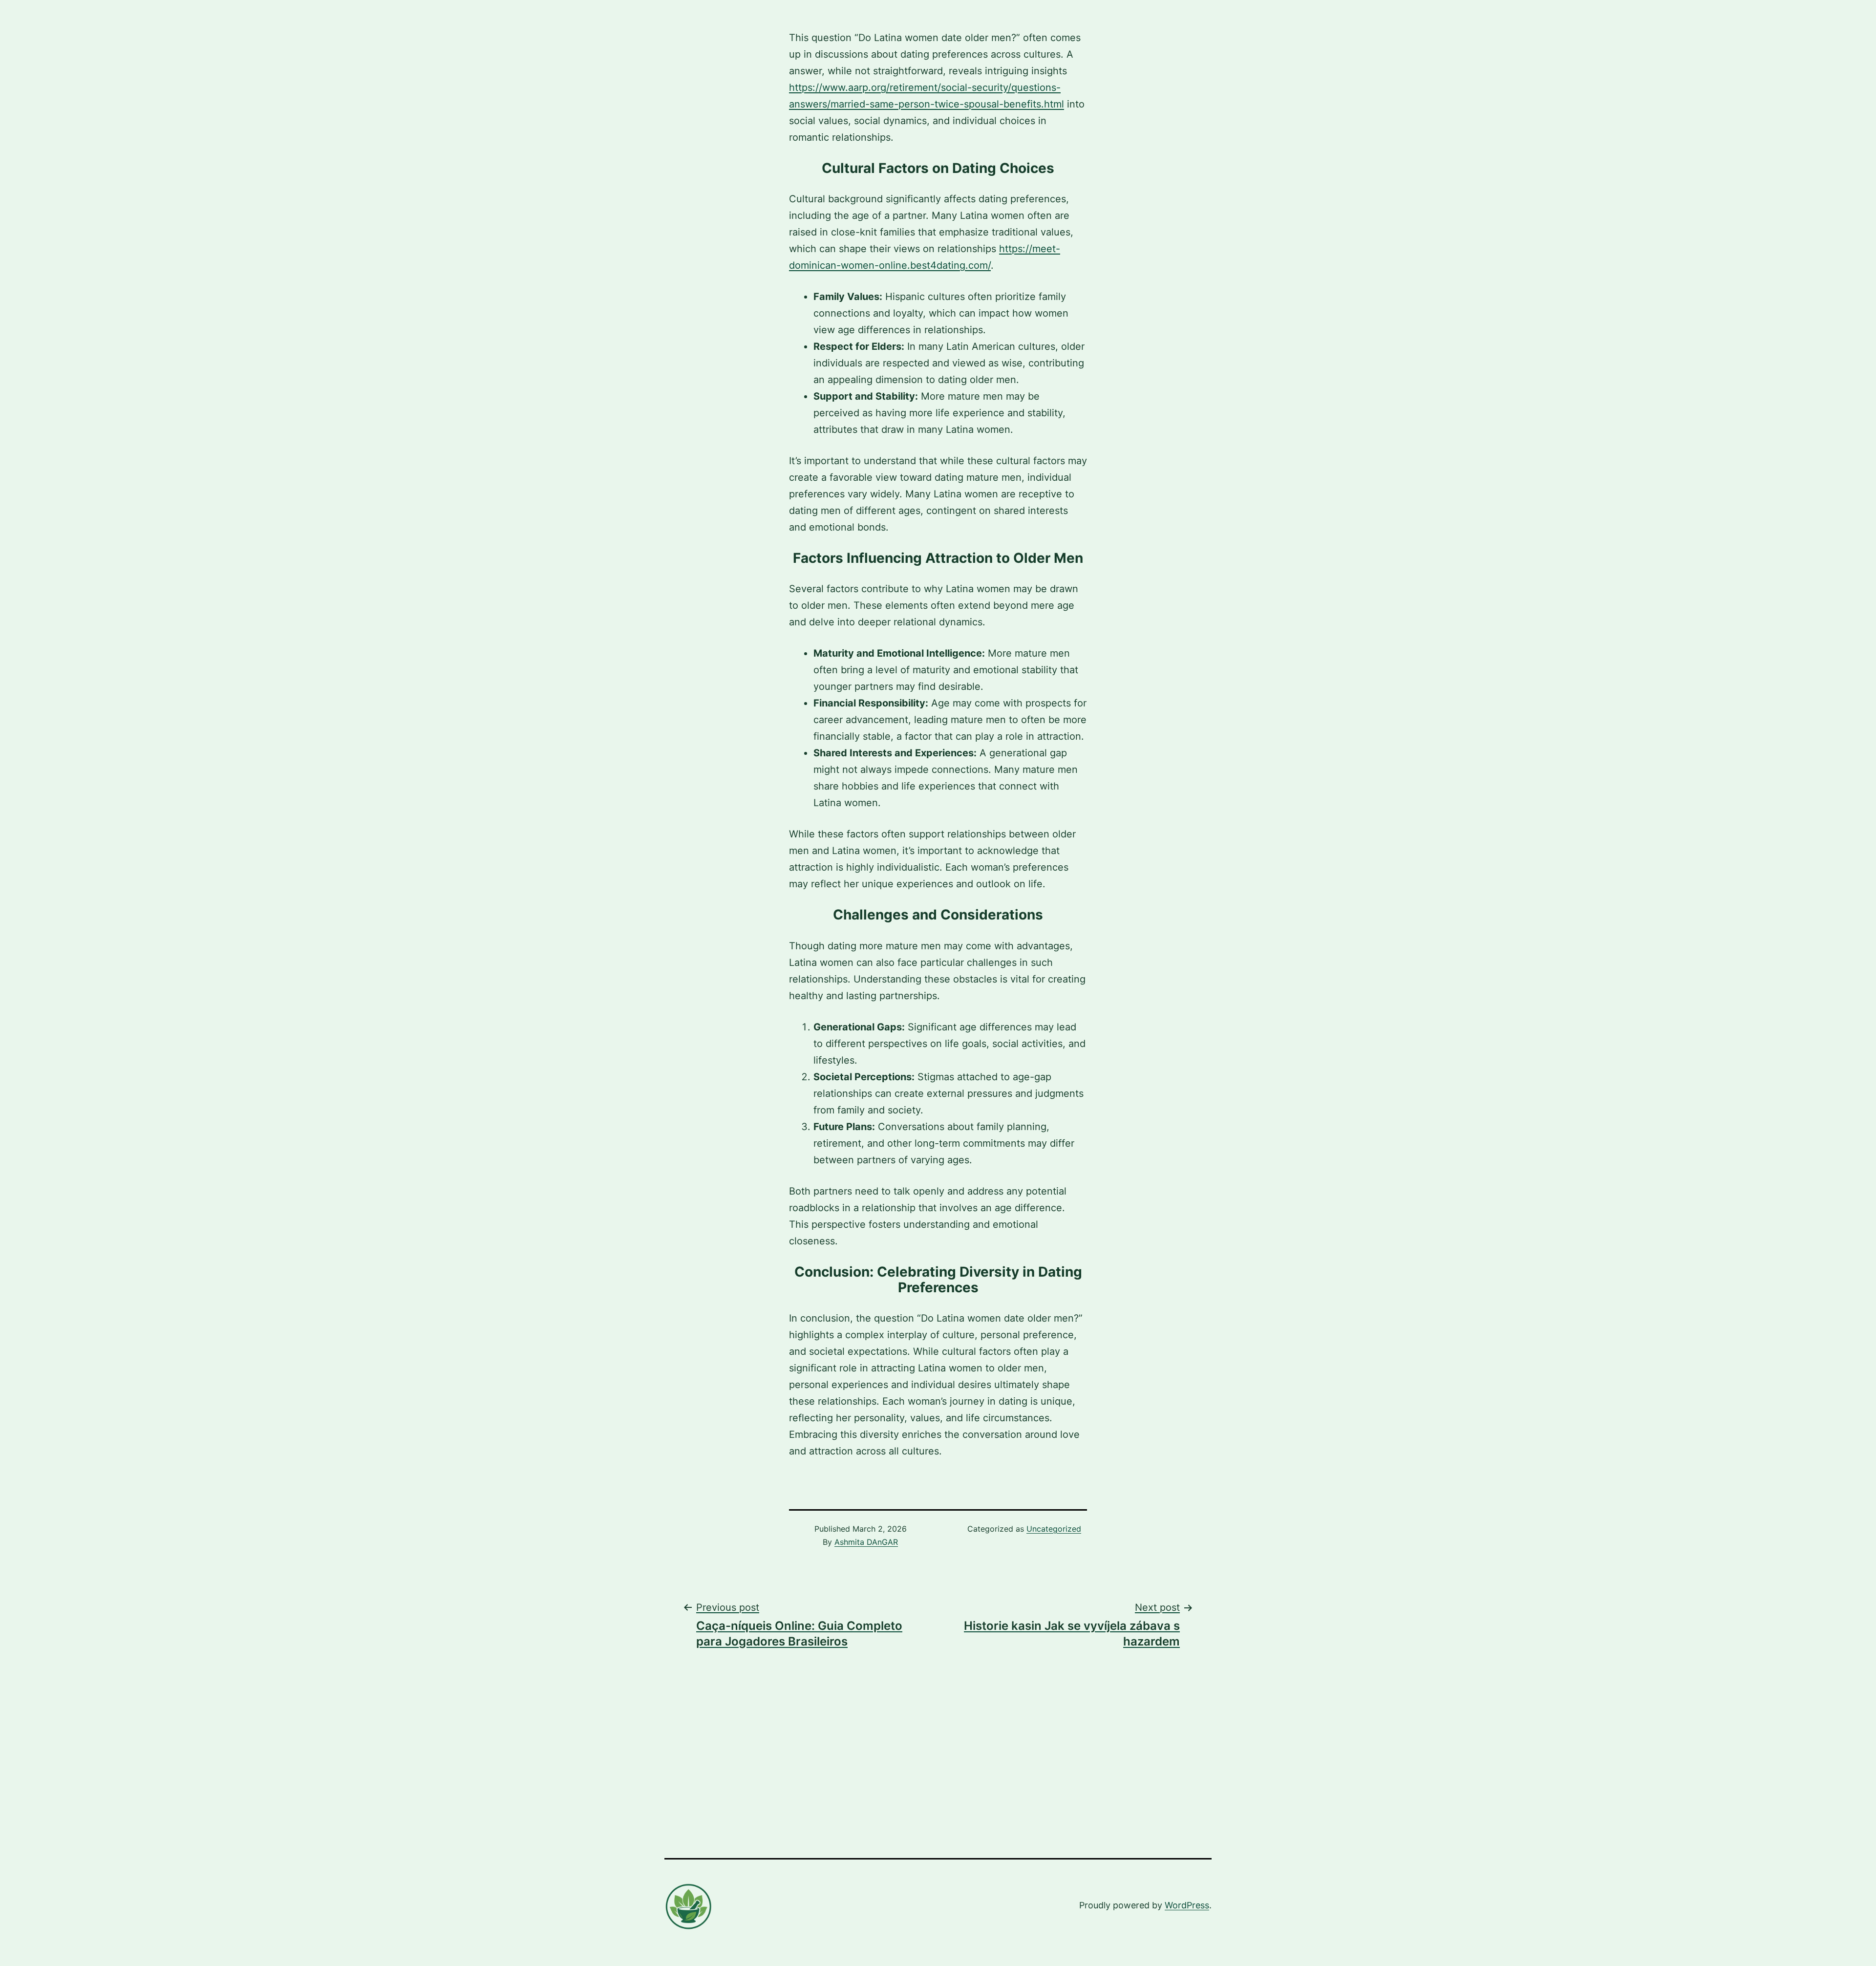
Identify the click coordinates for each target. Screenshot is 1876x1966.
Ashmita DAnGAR (866, 1542)
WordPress (1187, 1905)
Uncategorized (1054, 1529)
